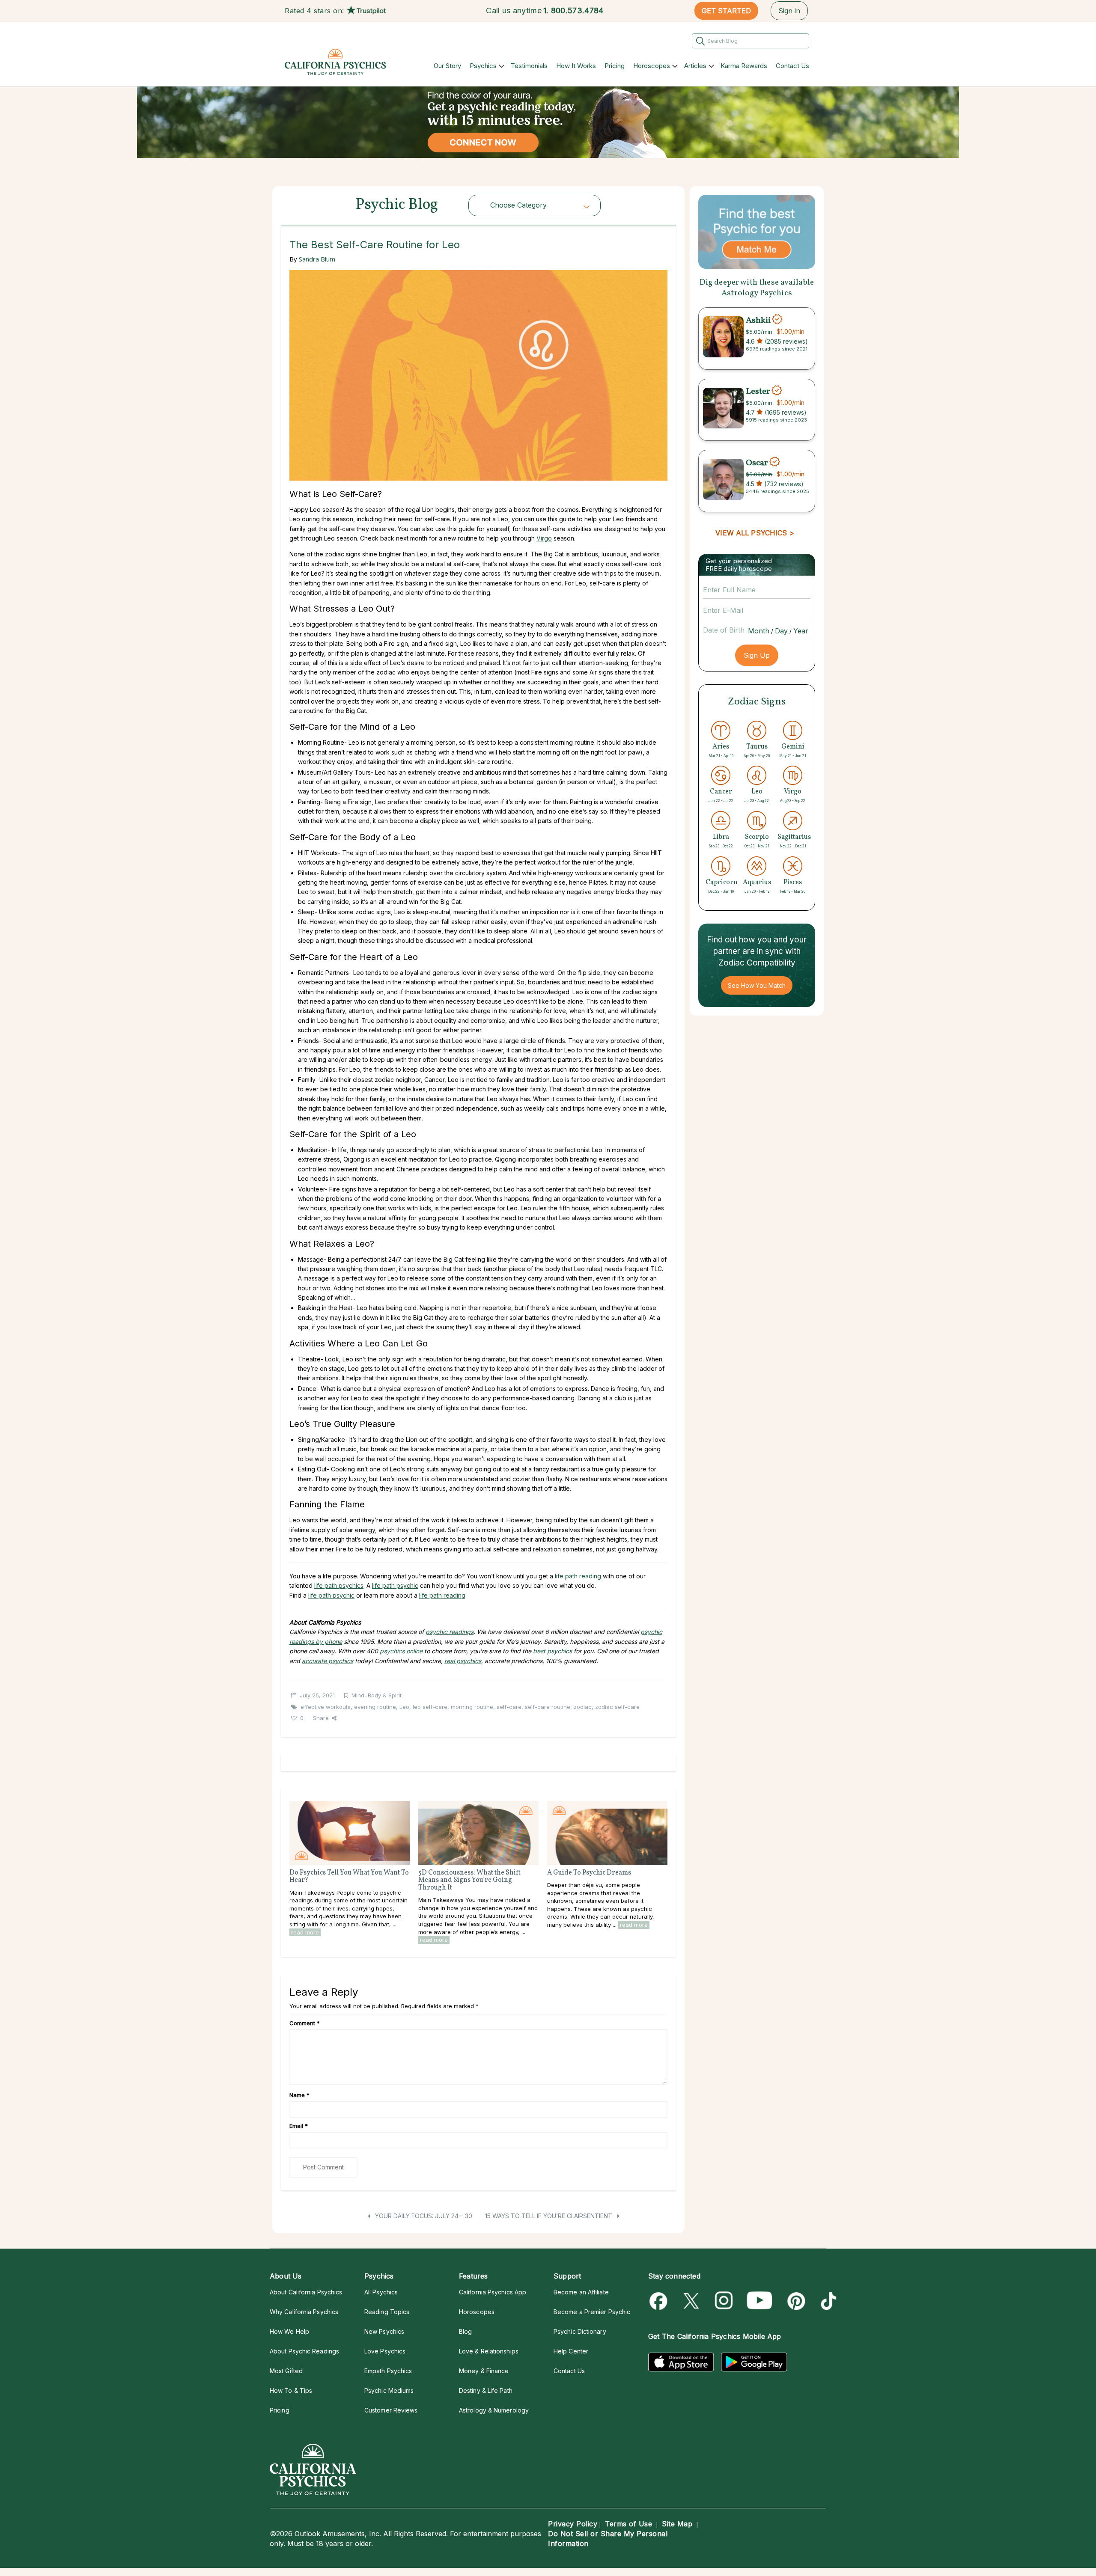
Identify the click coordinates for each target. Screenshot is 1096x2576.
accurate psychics (328, 1661)
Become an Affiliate (581, 2292)
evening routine (375, 1707)
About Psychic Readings (304, 2351)
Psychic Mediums (389, 2390)
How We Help (289, 2331)
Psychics (483, 66)
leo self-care (430, 1707)
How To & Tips (291, 2390)
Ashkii (758, 320)
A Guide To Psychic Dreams (589, 1873)
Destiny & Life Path (486, 2390)
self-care (509, 1707)
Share (321, 1718)
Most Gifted (286, 2371)
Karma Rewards (744, 66)
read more (305, 1932)
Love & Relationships (489, 2351)
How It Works (576, 66)
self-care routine (548, 1707)
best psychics (552, 1651)
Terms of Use (628, 2524)
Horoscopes (652, 66)
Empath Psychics (388, 2371)
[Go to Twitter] (692, 2301)
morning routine (472, 1707)
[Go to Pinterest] (795, 2301)
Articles (695, 66)
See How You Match (757, 985)
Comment (305, 2023)
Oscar (757, 463)
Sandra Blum (317, 259)
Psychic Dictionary (580, 2331)
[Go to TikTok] (827, 2301)
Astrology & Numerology (494, 2410)
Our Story (447, 66)
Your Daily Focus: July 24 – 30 (423, 2216)
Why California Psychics (304, 2312)
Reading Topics (387, 2312)
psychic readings (450, 1632)
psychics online (401, 1651)
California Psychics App (493, 2292)
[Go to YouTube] (759, 2301)
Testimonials (529, 66)
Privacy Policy (573, 2524)
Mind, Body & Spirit (377, 1695)
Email (299, 2126)
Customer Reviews (391, 2410)
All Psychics (381, 2292)
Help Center (571, 2351)
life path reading (578, 1576)
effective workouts (326, 1707)
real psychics (463, 1661)
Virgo (544, 538)
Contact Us (792, 66)
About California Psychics (306, 2292)
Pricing (615, 66)
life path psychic (395, 1585)
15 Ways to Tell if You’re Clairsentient (549, 2216)
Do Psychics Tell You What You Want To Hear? (349, 1877)
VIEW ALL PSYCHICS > (755, 533)
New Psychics (384, 2331)
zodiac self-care (617, 1707)
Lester (758, 392)
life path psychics (339, 1585)
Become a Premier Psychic (592, 2312)
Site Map (677, 2524)
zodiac (583, 1707)
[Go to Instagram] (724, 2301)
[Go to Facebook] (660, 2301)
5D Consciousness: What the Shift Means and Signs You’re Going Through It (469, 1880)
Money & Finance (484, 2371)
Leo (404, 1707)
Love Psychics (385, 2351)
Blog (465, 2331)
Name (299, 2095)
